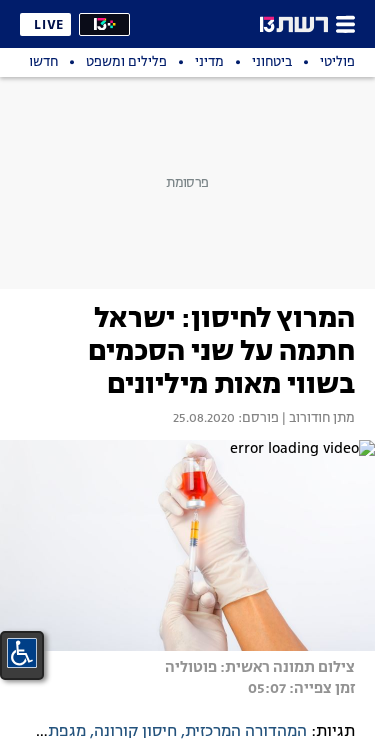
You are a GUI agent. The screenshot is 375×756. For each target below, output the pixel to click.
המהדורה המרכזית (246, 732)
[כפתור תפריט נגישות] (22, 653)
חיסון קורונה (135, 732)
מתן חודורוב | (317, 419)
